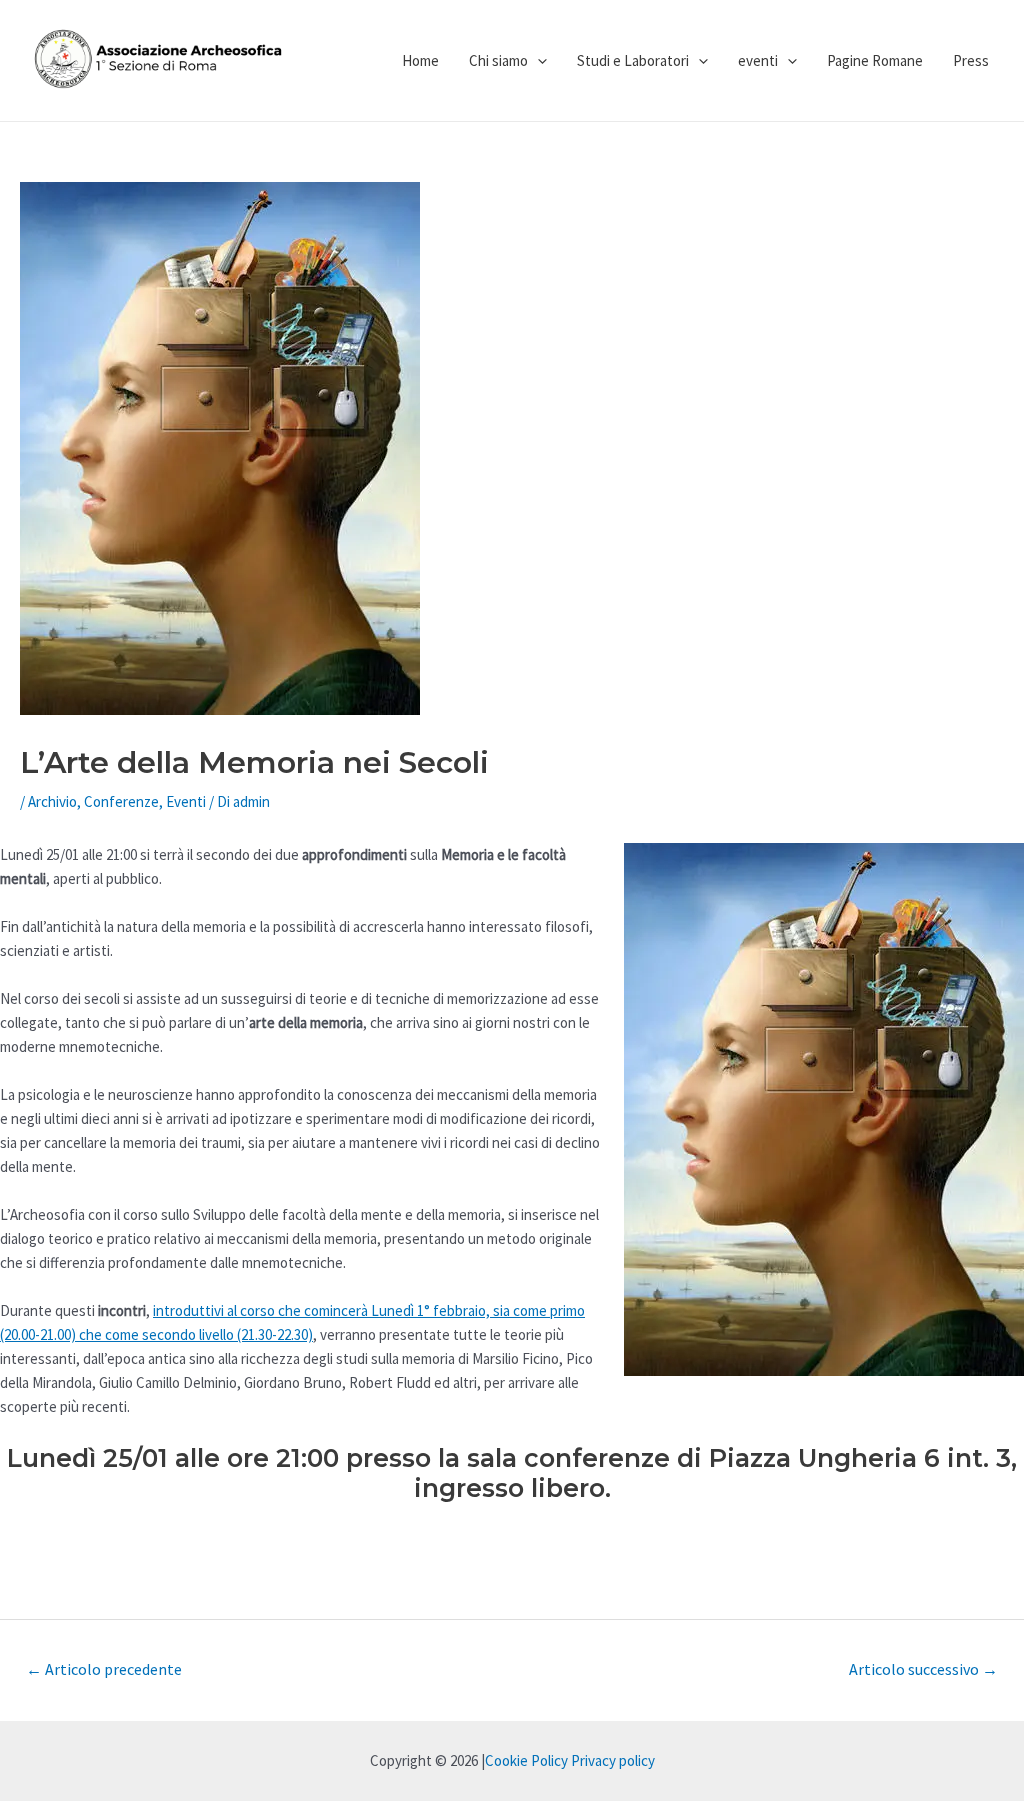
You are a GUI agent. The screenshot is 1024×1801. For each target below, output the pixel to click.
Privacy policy (613, 1760)
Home (420, 60)
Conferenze (121, 801)
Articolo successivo (923, 1669)
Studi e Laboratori (633, 60)
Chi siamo (498, 60)
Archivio (52, 801)
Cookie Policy (526, 1760)
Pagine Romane (875, 60)
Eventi (186, 801)
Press (971, 60)
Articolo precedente (104, 1669)
